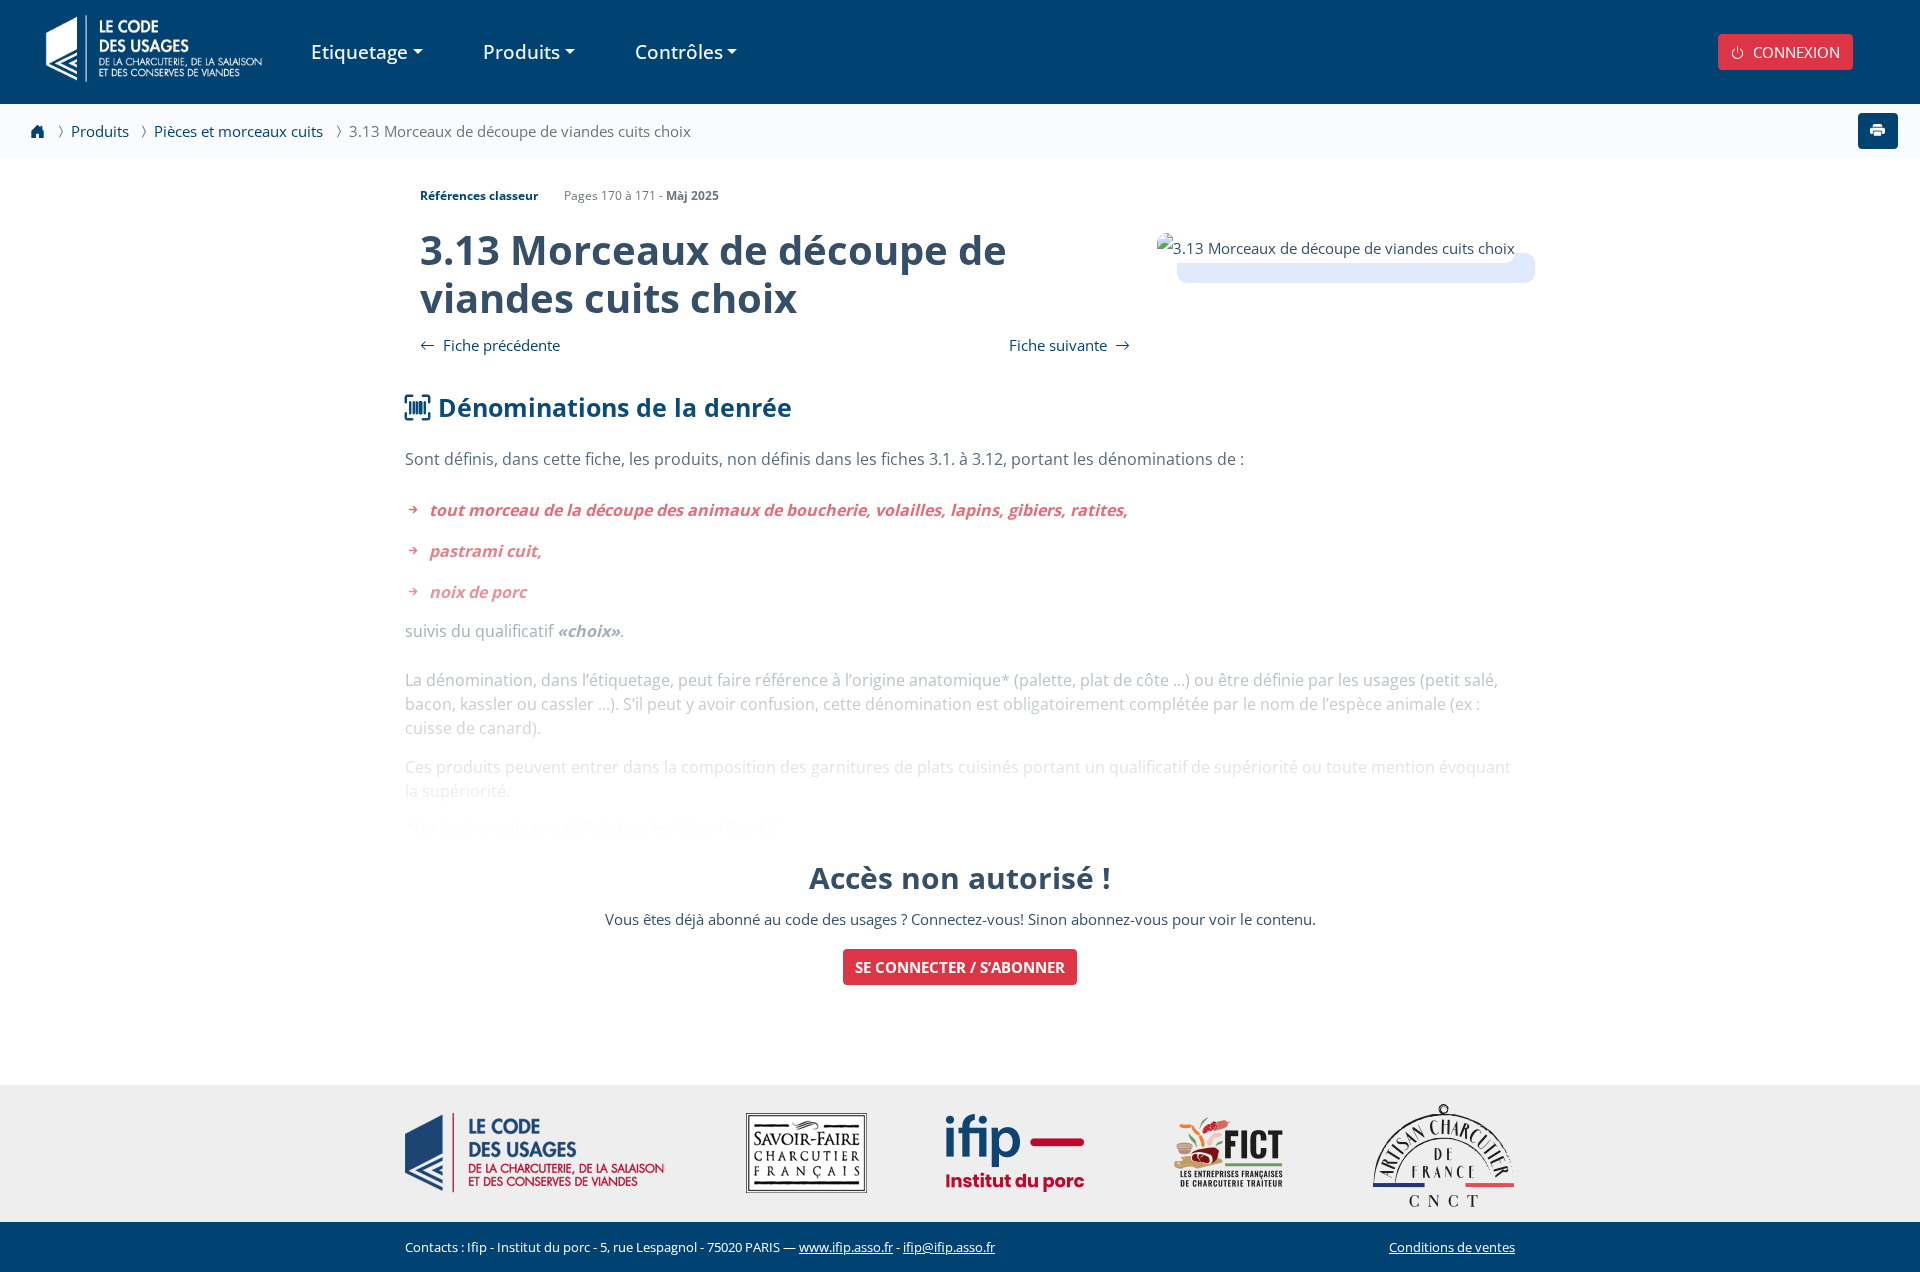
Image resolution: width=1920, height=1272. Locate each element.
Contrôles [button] (679, 51)
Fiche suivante (1060, 345)
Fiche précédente (499, 345)
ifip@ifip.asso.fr (949, 1247)
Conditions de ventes (1452, 1247)
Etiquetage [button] (359, 51)
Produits (100, 131)
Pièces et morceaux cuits (238, 131)
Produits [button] (521, 51)
